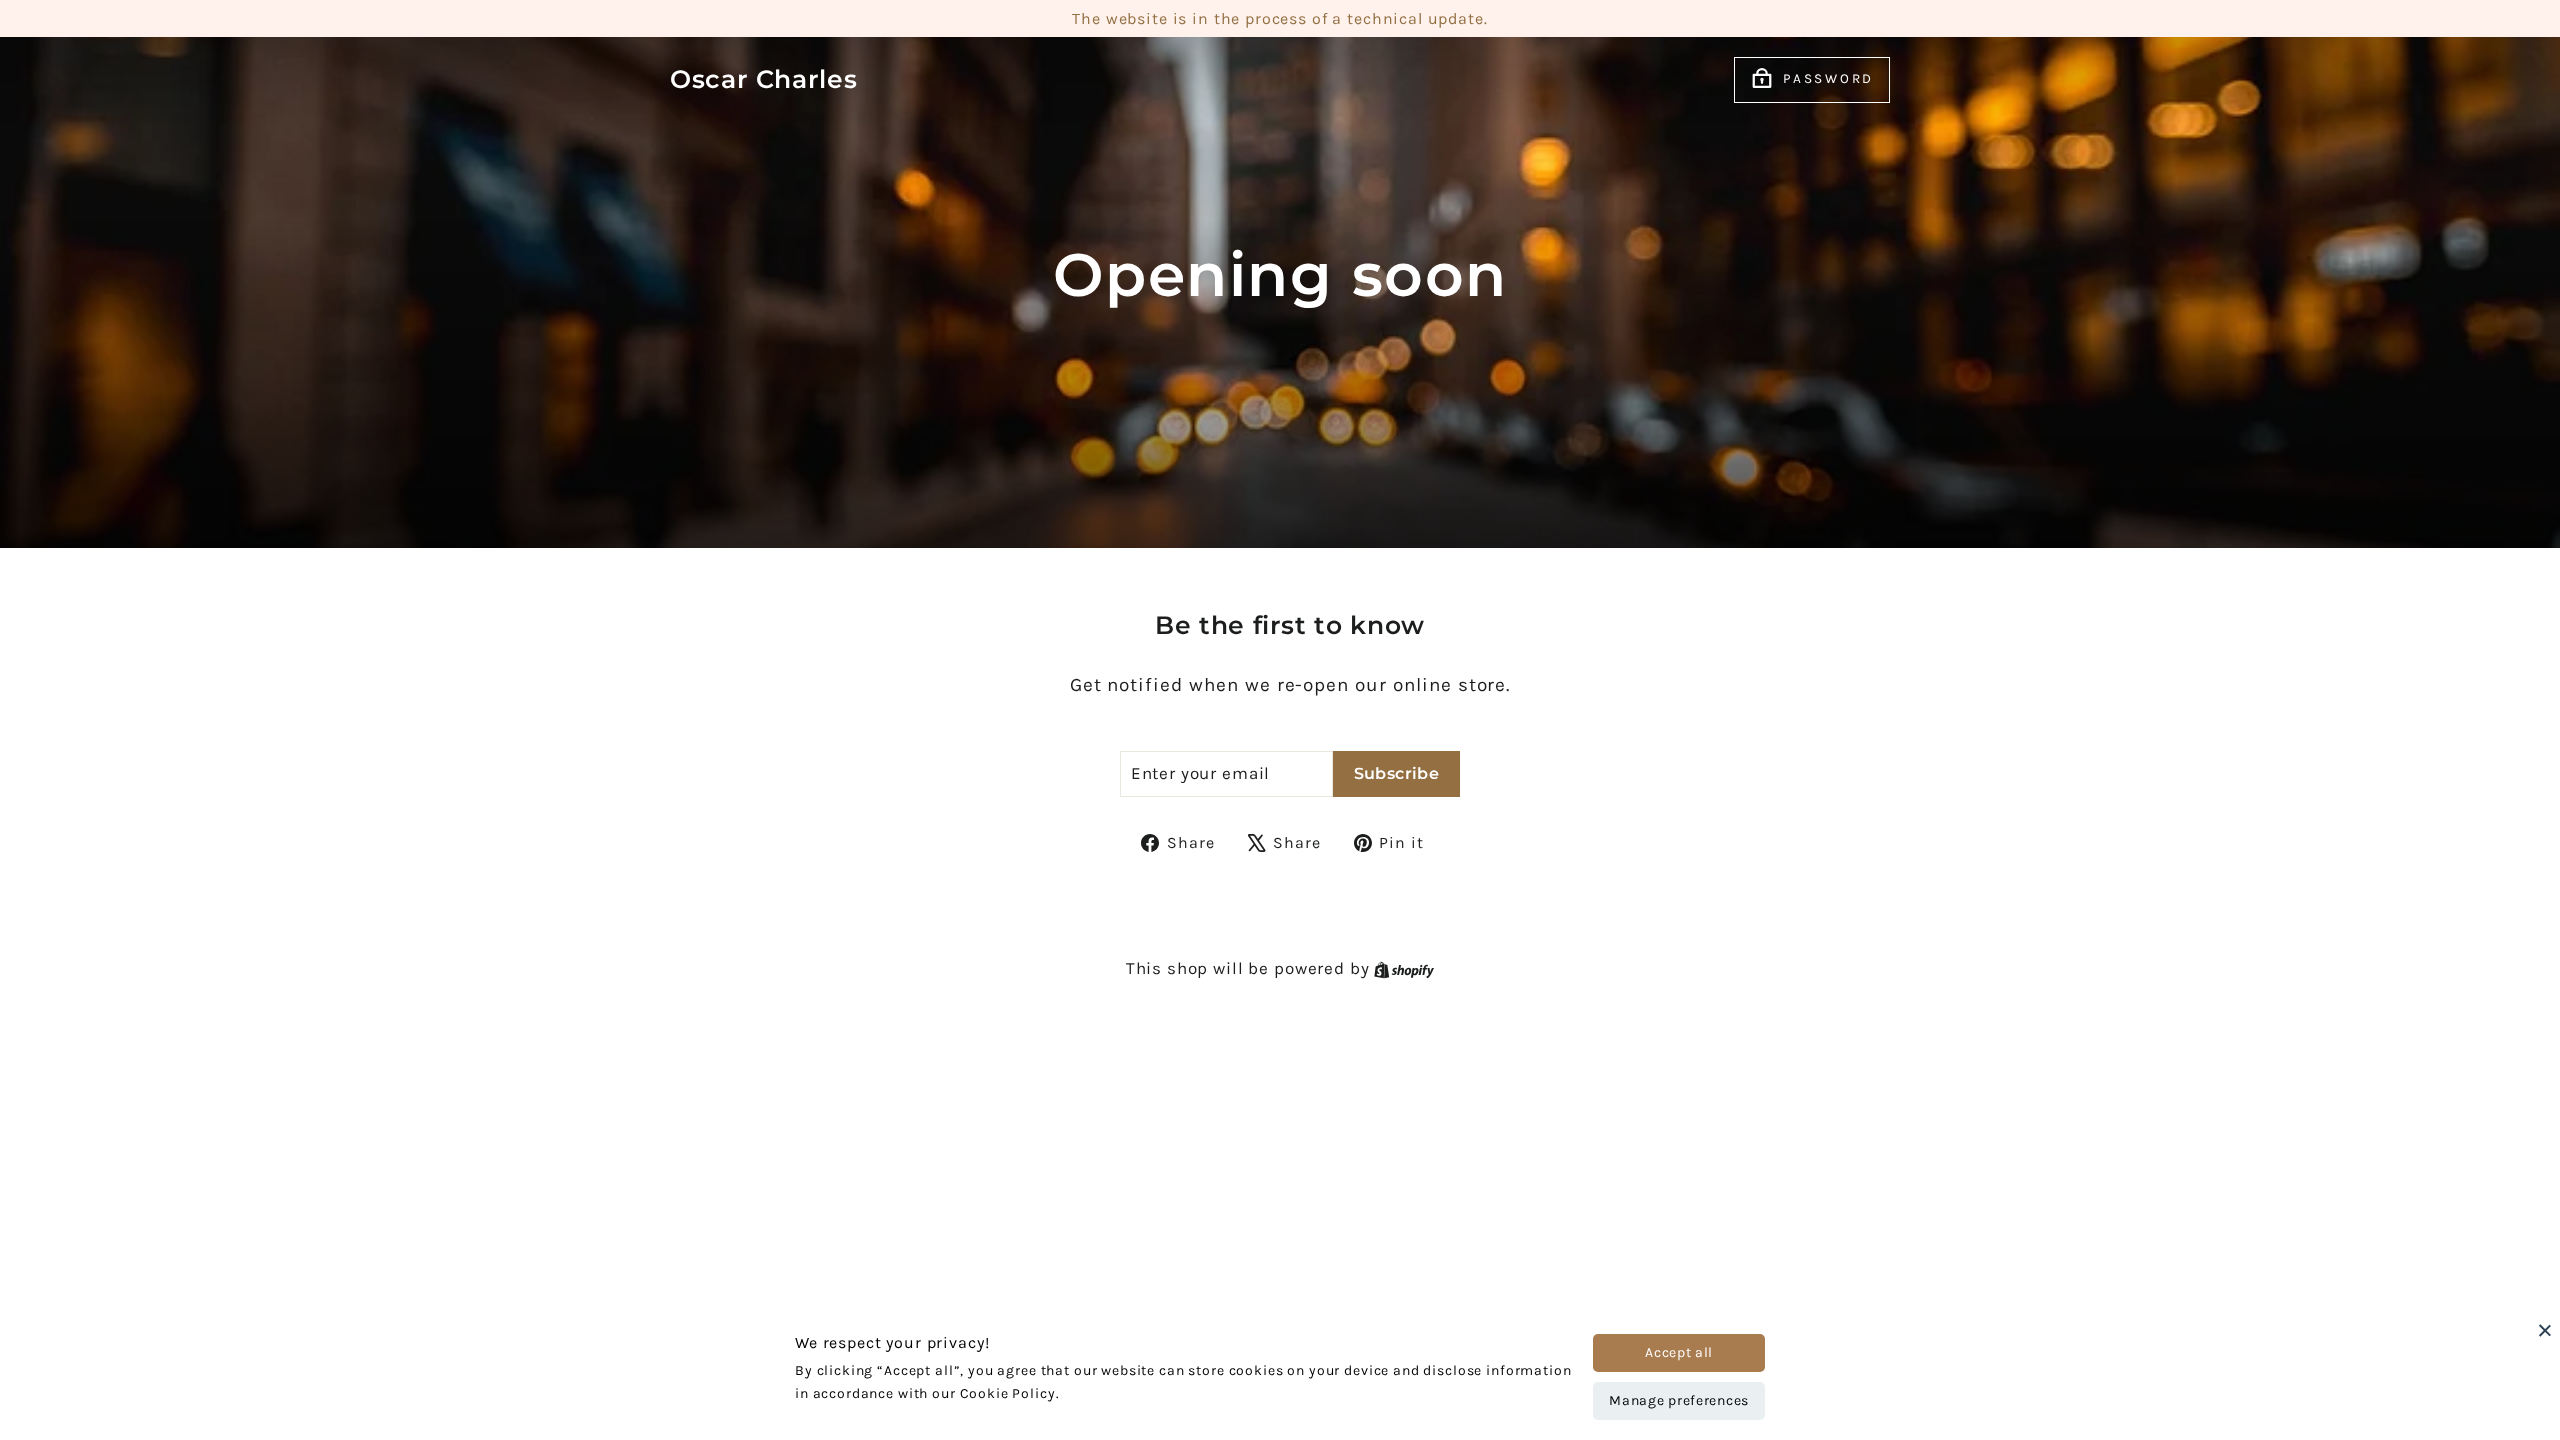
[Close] (2545, 1330)
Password (1828, 78)
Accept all (1679, 1352)
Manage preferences (1679, 1400)
